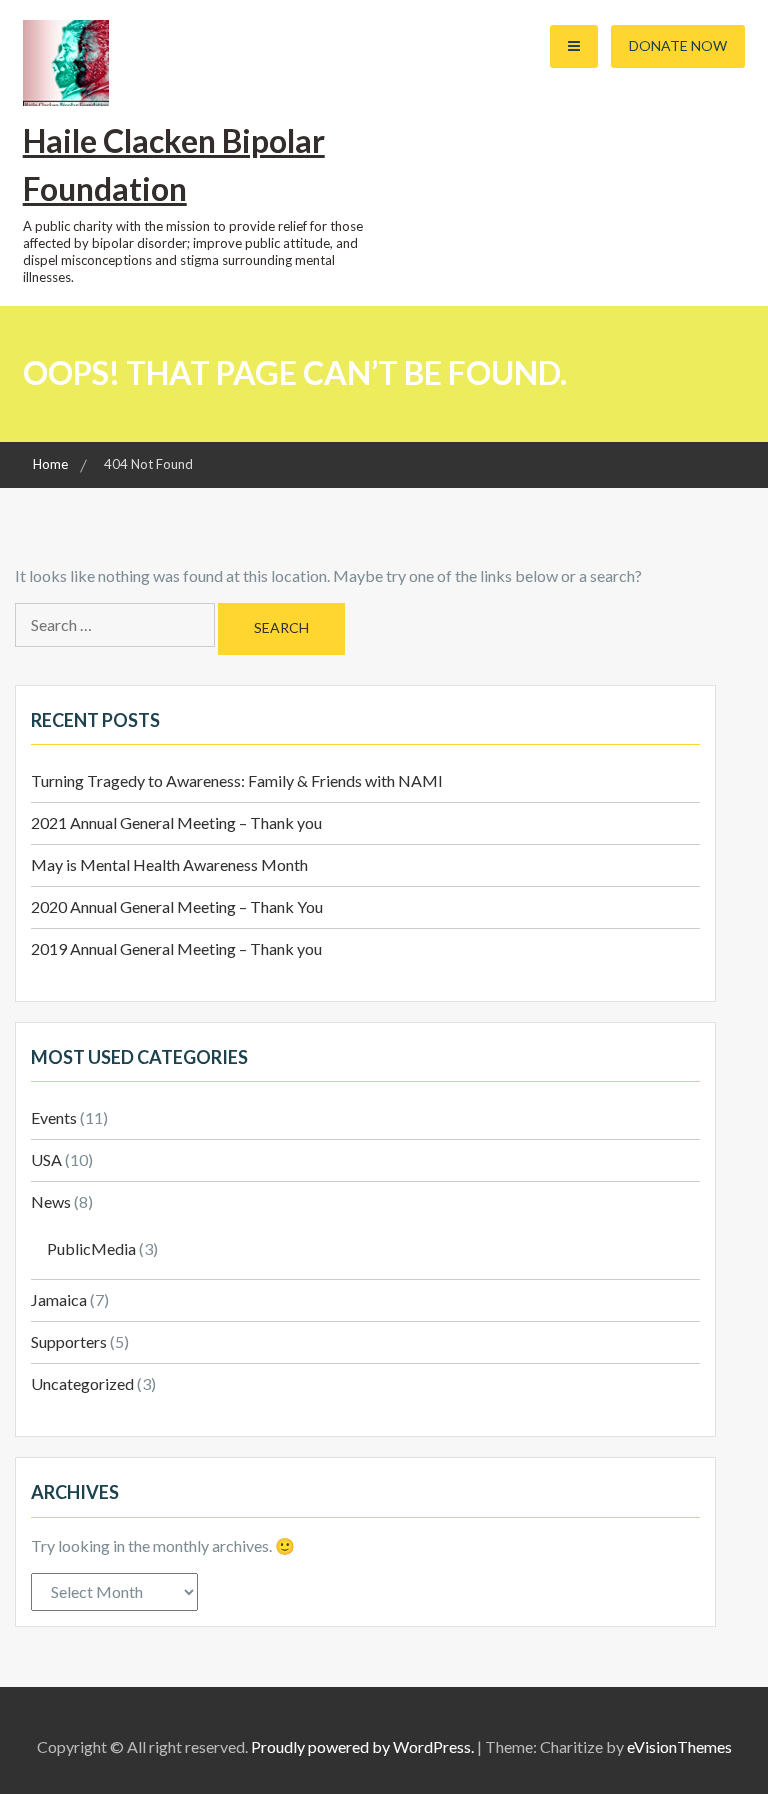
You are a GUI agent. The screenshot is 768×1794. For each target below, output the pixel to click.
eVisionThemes (679, 1746)
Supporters (69, 1341)
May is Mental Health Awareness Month (169, 864)
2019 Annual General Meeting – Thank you (176, 948)
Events (54, 1117)
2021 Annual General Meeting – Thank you (176, 822)
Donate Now (678, 45)
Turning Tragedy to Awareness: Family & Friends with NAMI (237, 780)
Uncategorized (82, 1383)
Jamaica (59, 1299)
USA (46, 1159)
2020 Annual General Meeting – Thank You (177, 906)
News (51, 1201)
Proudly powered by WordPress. (362, 1746)
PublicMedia (91, 1248)
